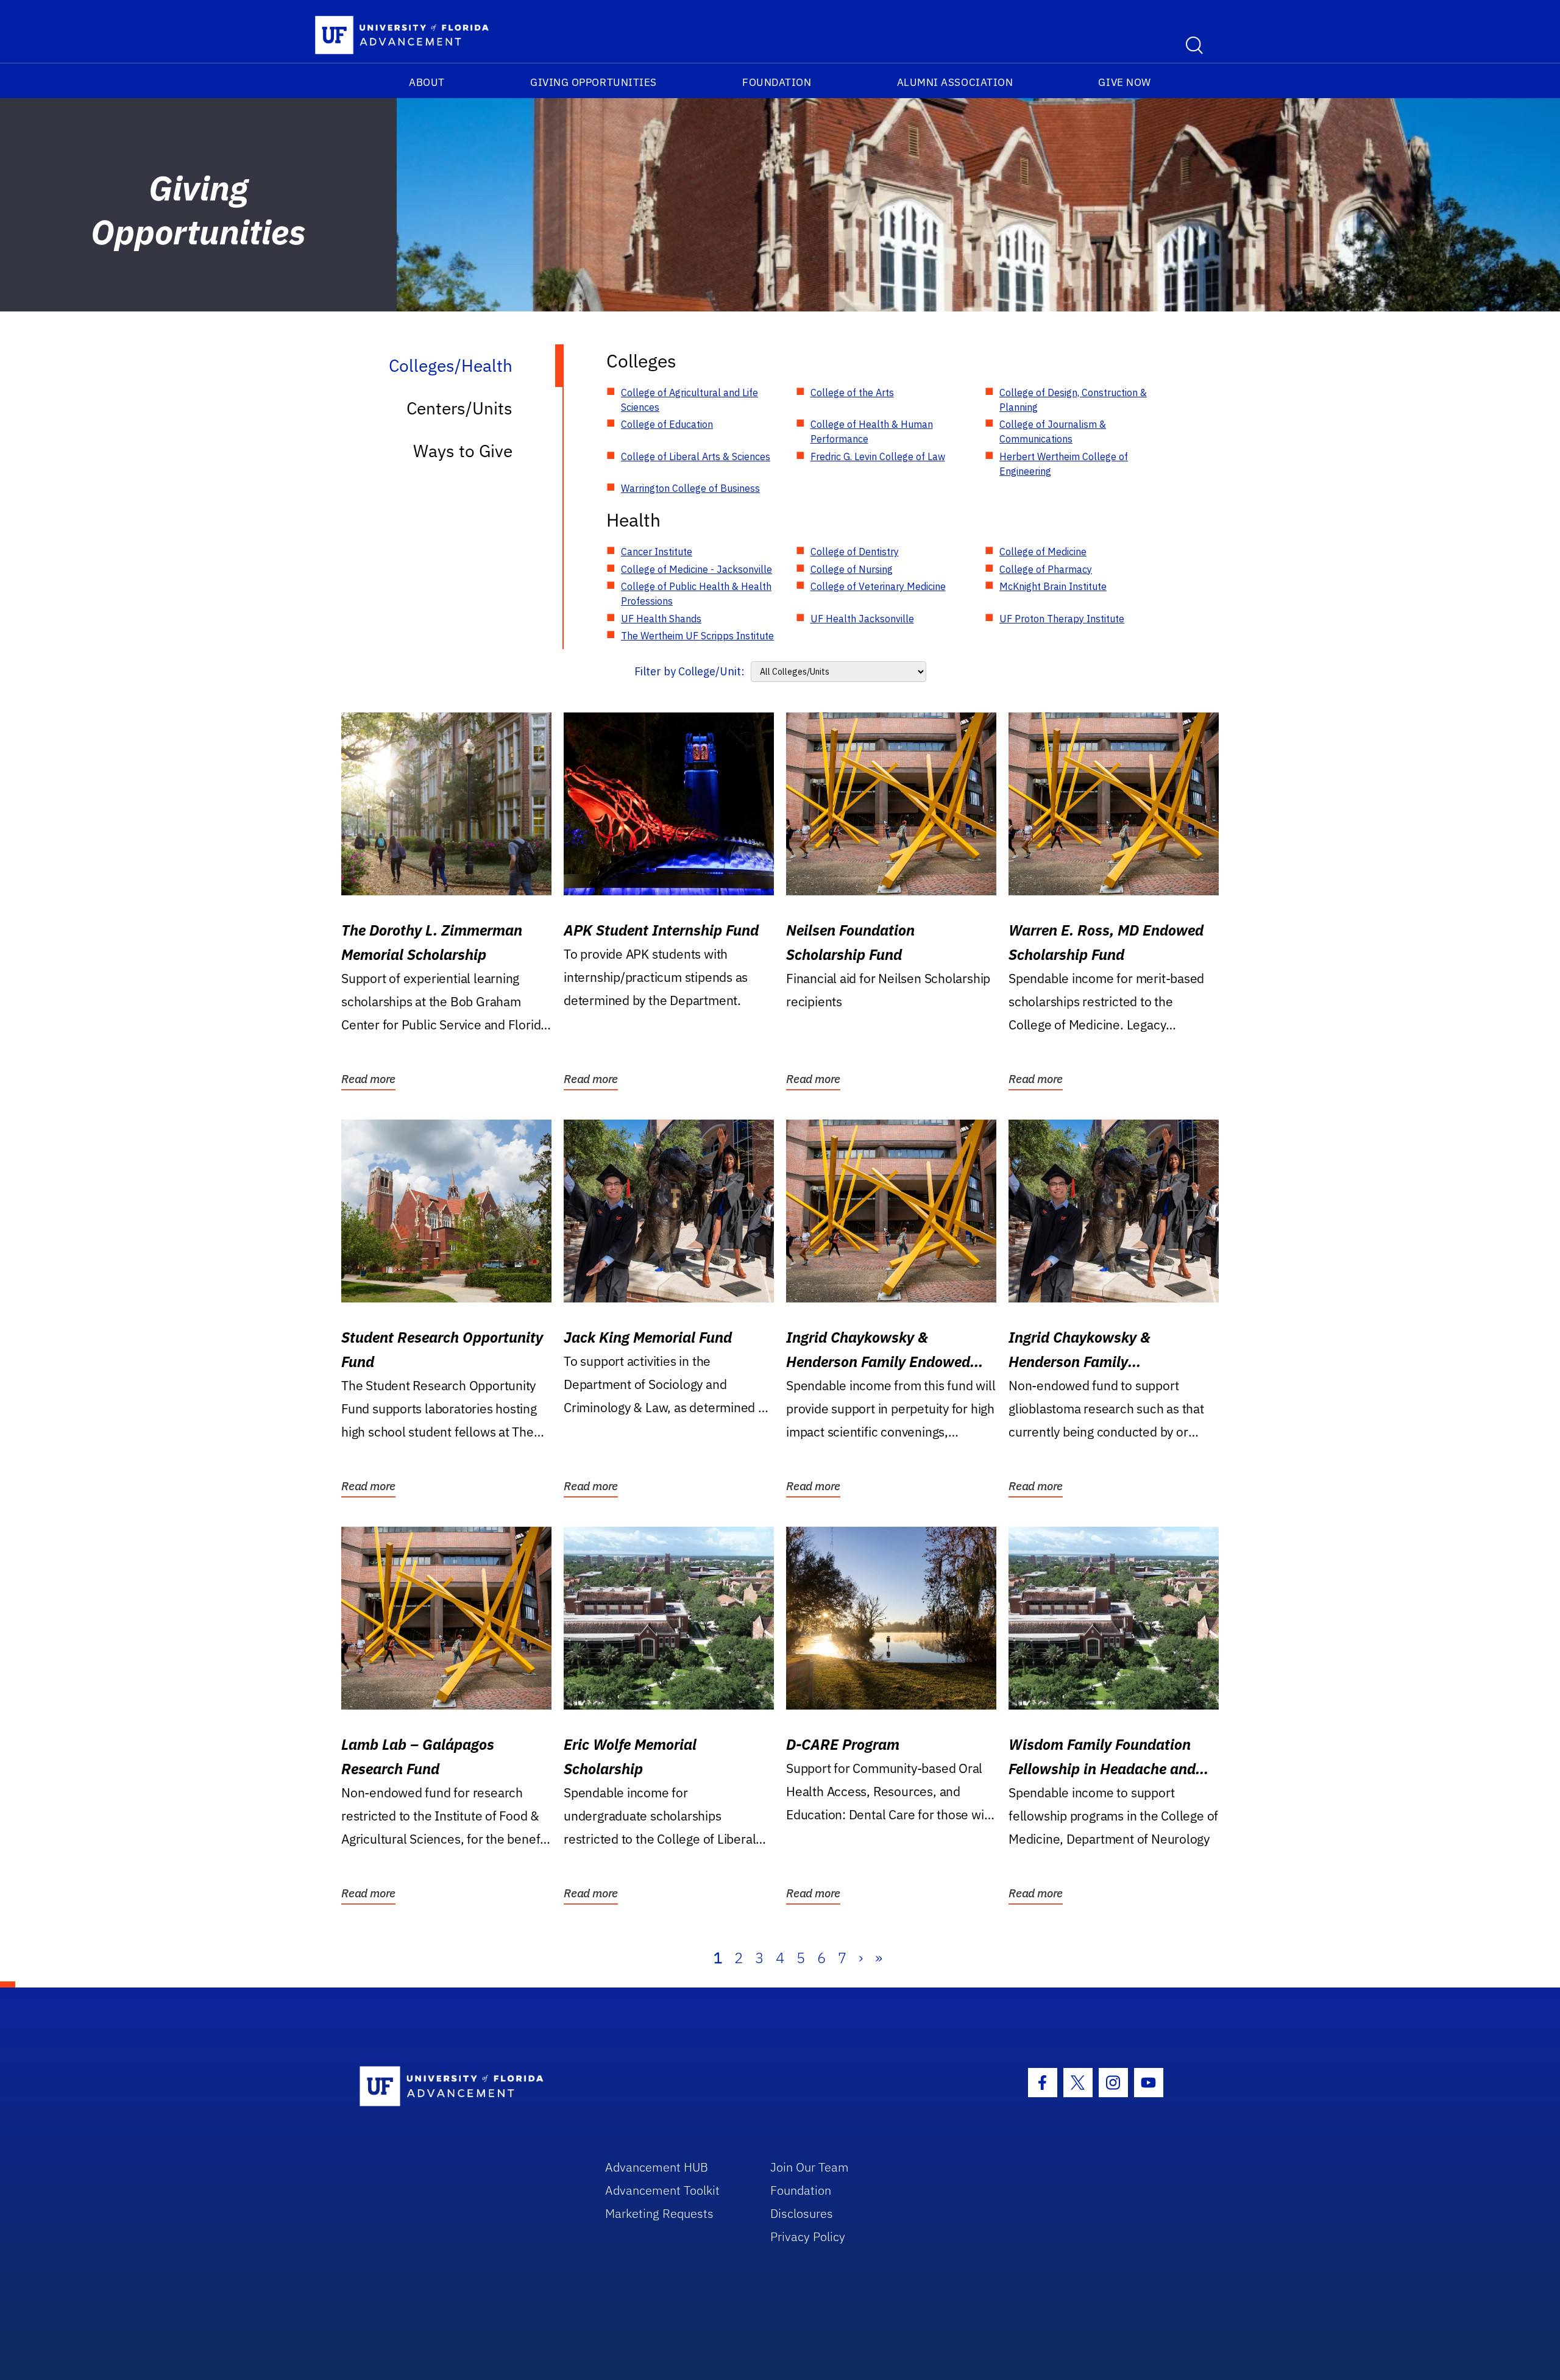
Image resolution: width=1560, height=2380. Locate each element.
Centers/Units (459, 408)
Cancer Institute (657, 552)
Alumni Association (955, 82)
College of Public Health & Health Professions (696, 594)
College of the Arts (852, 393)
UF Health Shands (661, 619)
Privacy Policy (808, 2236)
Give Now (1124, 82)
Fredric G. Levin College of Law (878, 456)
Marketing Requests (659, 2213)
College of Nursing (852, 569)
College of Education (667, 424)
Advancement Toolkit (662, 2190)
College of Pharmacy (1046, 569)
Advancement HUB (657, 2167)
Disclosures (802, 2213)
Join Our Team (810, 2167)
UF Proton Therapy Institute (1062, 619)
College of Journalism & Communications (1053, 432)
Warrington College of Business (690, 488)
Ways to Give (463, 451)
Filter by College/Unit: (690, 671)
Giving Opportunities (594, 82)
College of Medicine (1043, 552)
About (427, 82)
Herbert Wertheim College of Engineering (1064, 464)
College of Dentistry (855, 552)
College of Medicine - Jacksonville (697, 569)
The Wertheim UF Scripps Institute (697, 636)
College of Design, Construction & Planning (1073, 400)
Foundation (777, 82)
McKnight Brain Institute (1053, 586)
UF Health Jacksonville (862, 619)
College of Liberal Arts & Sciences (696, 456)
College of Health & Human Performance (872, 432)
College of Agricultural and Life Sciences (690, 400)
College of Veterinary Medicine (878, 586)
